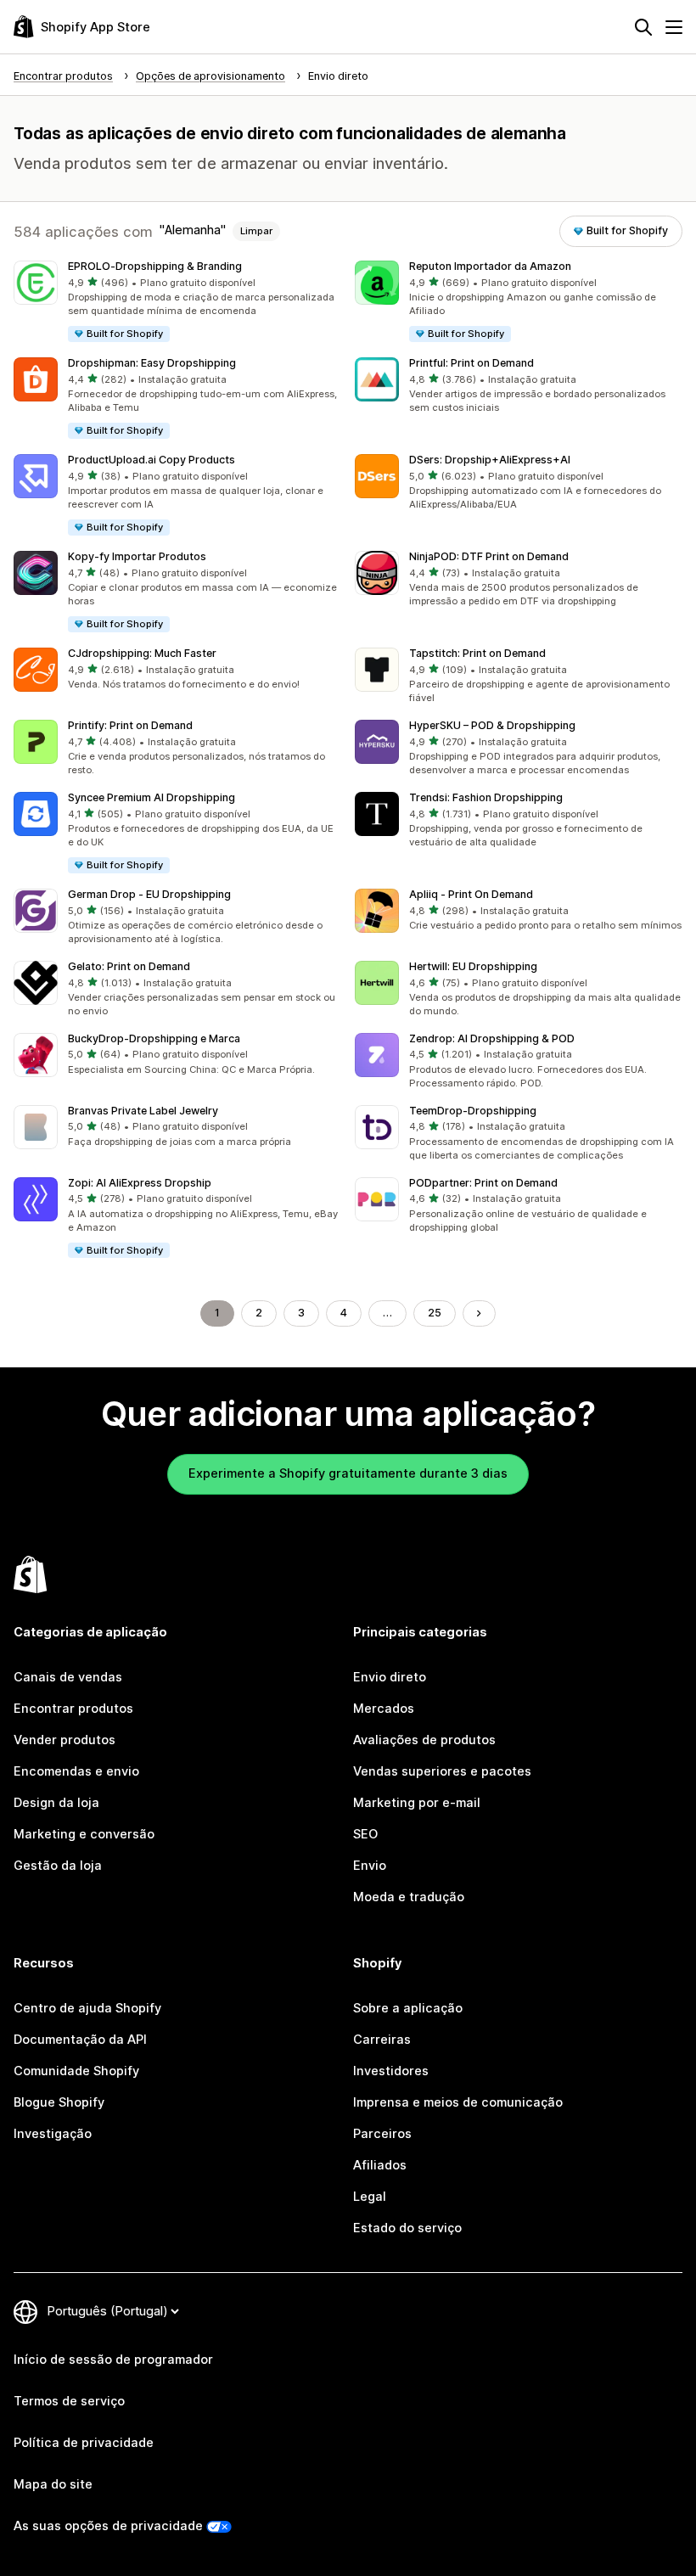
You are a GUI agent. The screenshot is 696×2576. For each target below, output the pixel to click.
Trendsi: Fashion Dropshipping (486, 797)
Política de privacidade (84, 2443)
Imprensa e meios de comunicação (458, 2102)
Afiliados (380, 2165)
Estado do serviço (407, 2228)
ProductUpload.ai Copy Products (152, 460)
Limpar (256, 231)
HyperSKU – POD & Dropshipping (492, 725)
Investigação (53, 2134)
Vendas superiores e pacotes (442, 1771)
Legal (370, 2197)
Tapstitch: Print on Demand (477, 653)
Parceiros (382, 2134)
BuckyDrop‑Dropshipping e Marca (154, 1038)
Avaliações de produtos (424, 1740)
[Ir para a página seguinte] (479, 1313)
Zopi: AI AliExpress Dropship (140, 1183)
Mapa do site (53, 2484)
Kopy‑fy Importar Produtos (137, 556)
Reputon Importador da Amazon (490, 266)
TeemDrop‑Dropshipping (473, 1111)
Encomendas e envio (76, 1771)
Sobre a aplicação (408, 2008)
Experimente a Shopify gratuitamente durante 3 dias (348, 1473)
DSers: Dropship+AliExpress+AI (490, 460)
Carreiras (382, 2040)
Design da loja (56, 1803)
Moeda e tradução (409, 1897)
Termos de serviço (69, 2401)
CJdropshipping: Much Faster (142, 653)
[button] (177, 302)
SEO (365, 1834)
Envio (370, 1866)
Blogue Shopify (59, 2102)
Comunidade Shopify (76, 2071)
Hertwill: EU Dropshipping (473, 966)
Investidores (391, 2071)
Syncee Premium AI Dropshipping (152, 797)
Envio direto (390, 1677)
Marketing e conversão (84, 1834)
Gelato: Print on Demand (129, 966)
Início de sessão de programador (113, 2360)
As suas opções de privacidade (108, 2526)
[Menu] (674, 27)
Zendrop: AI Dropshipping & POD (492, 1038)
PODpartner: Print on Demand (483, 1183)
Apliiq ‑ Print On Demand (471, 894)
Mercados (384, 1709)
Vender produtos (65, 1740)
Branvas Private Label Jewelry (143, 1111)
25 (435, 1313)
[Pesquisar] (643, 27)
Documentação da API (80, 2040)
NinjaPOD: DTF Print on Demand (489, 556)
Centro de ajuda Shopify (87, 2008)
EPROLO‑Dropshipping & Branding (155, 266)
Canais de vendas (68, 1677)
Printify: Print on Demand (130, 725)
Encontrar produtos (73, 1709)
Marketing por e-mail (417, 1803)
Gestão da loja (58, 1866)
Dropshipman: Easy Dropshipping (152, 363)
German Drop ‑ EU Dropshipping (149, 894)
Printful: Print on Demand (471, 363)
